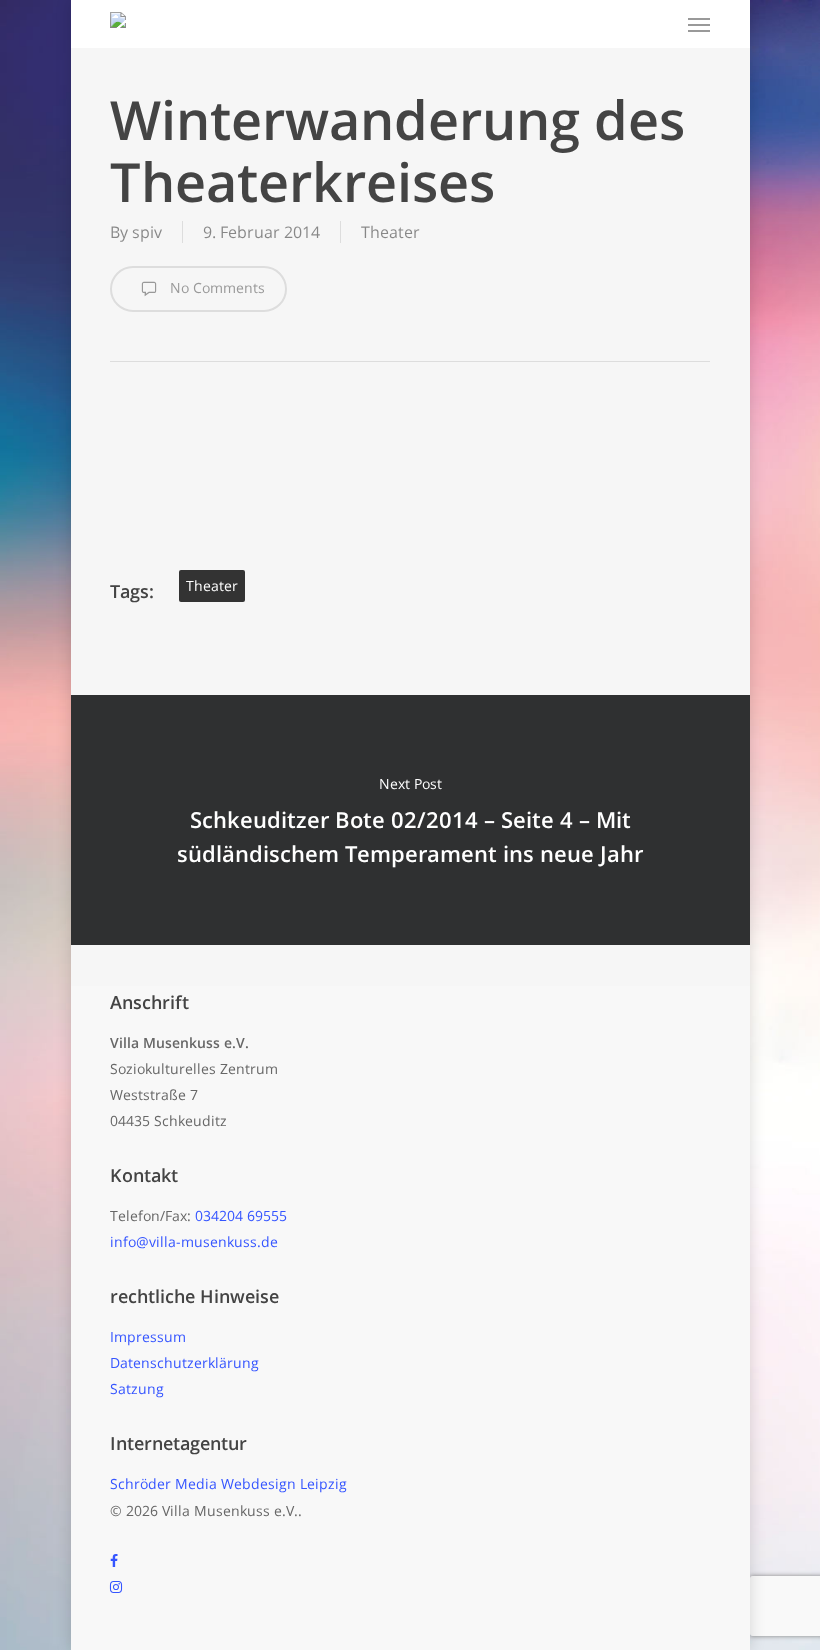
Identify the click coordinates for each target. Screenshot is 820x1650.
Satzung (137, 1388)
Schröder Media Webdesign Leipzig (228, 1483)
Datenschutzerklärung (184, 1362)
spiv (147, 232)
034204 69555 (241, 1215)
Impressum (148, 1336)
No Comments (215, 287)
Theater (390, 232)
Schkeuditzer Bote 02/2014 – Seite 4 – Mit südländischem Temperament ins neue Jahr (410, 820)
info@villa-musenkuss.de (194, 1241)
